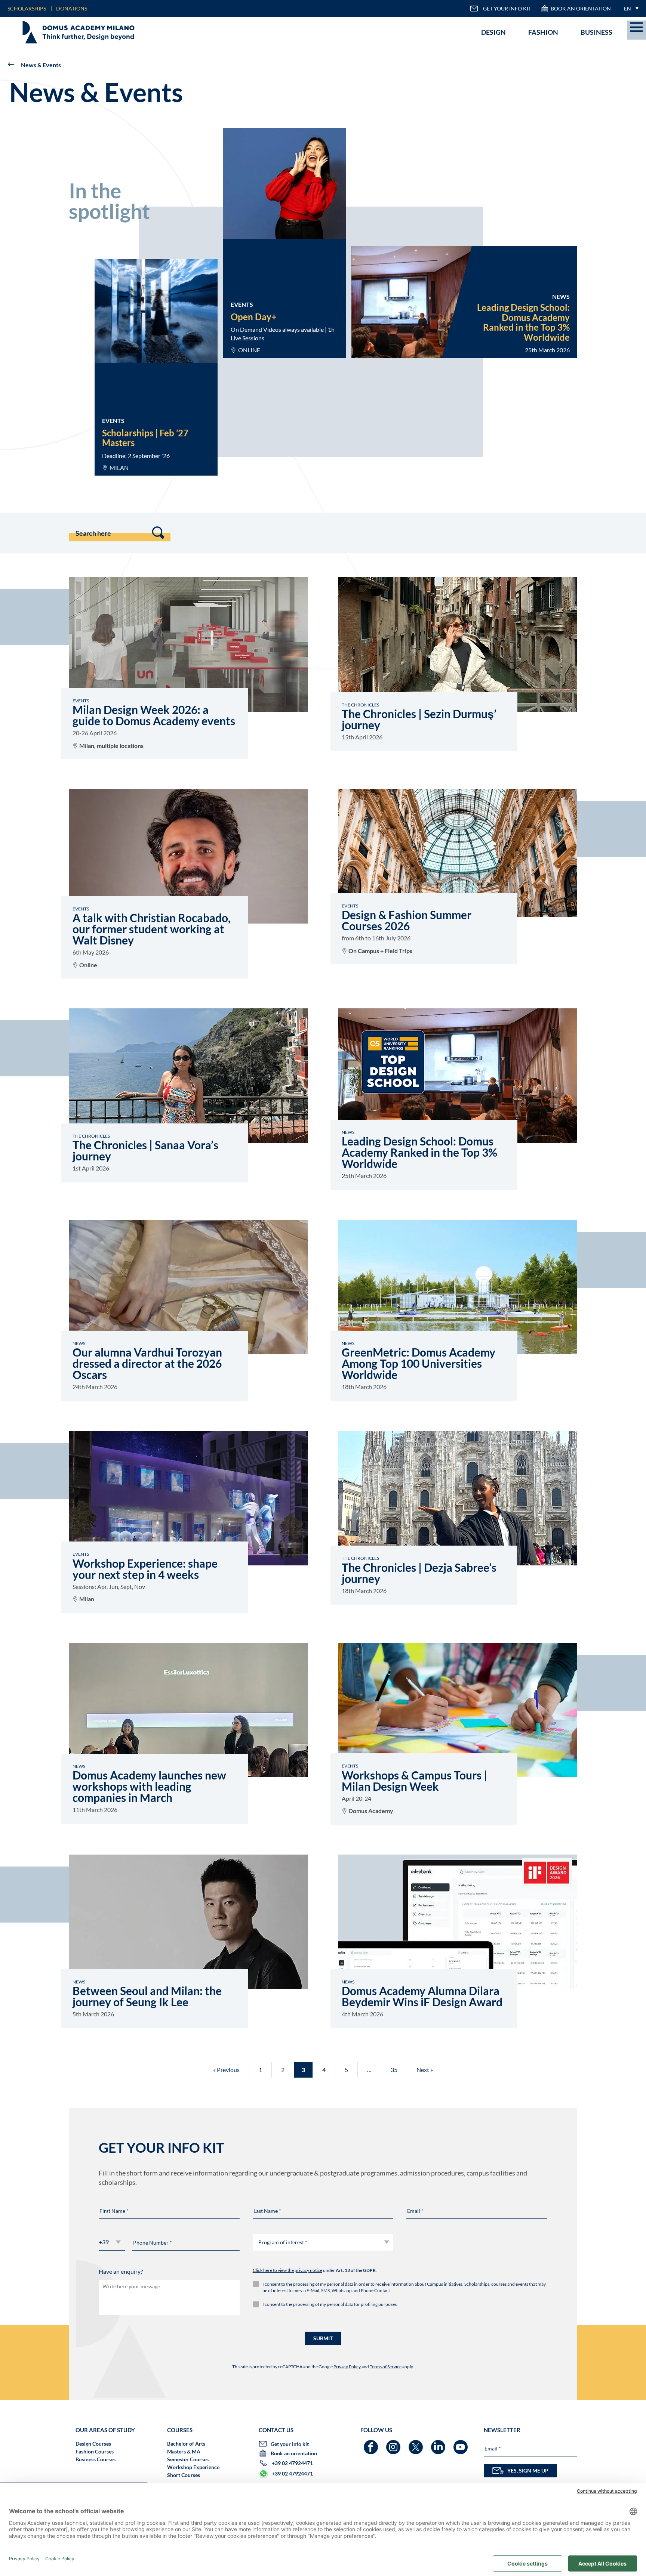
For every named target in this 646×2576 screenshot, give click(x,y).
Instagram (394, 2444)
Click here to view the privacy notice (287, 2270)
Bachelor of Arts (186, 2444)
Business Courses (96, 2459)
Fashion (543, 32)
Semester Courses (188, 2459)
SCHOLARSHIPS (27, 8)
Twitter (417, 2444)
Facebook (372, 2444)
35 (394, 2070)
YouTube (462, 2444)
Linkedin (439, 2444)
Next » (425, 2070)
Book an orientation (581, 8)
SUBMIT (323, 2338)
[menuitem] (629, 8)
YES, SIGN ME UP (528, 2470)
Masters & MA (184, 2451)
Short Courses (184, 2475)
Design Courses (93, 2444)
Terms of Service (386, 2367)
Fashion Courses (95, 2451)
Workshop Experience (193, 2467)
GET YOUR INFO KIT (507, 8)
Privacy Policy (347, 2367)
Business (596, 32)
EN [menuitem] (627, 8)
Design (493, 32)
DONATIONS (72, 8)
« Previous (226, 2070)
